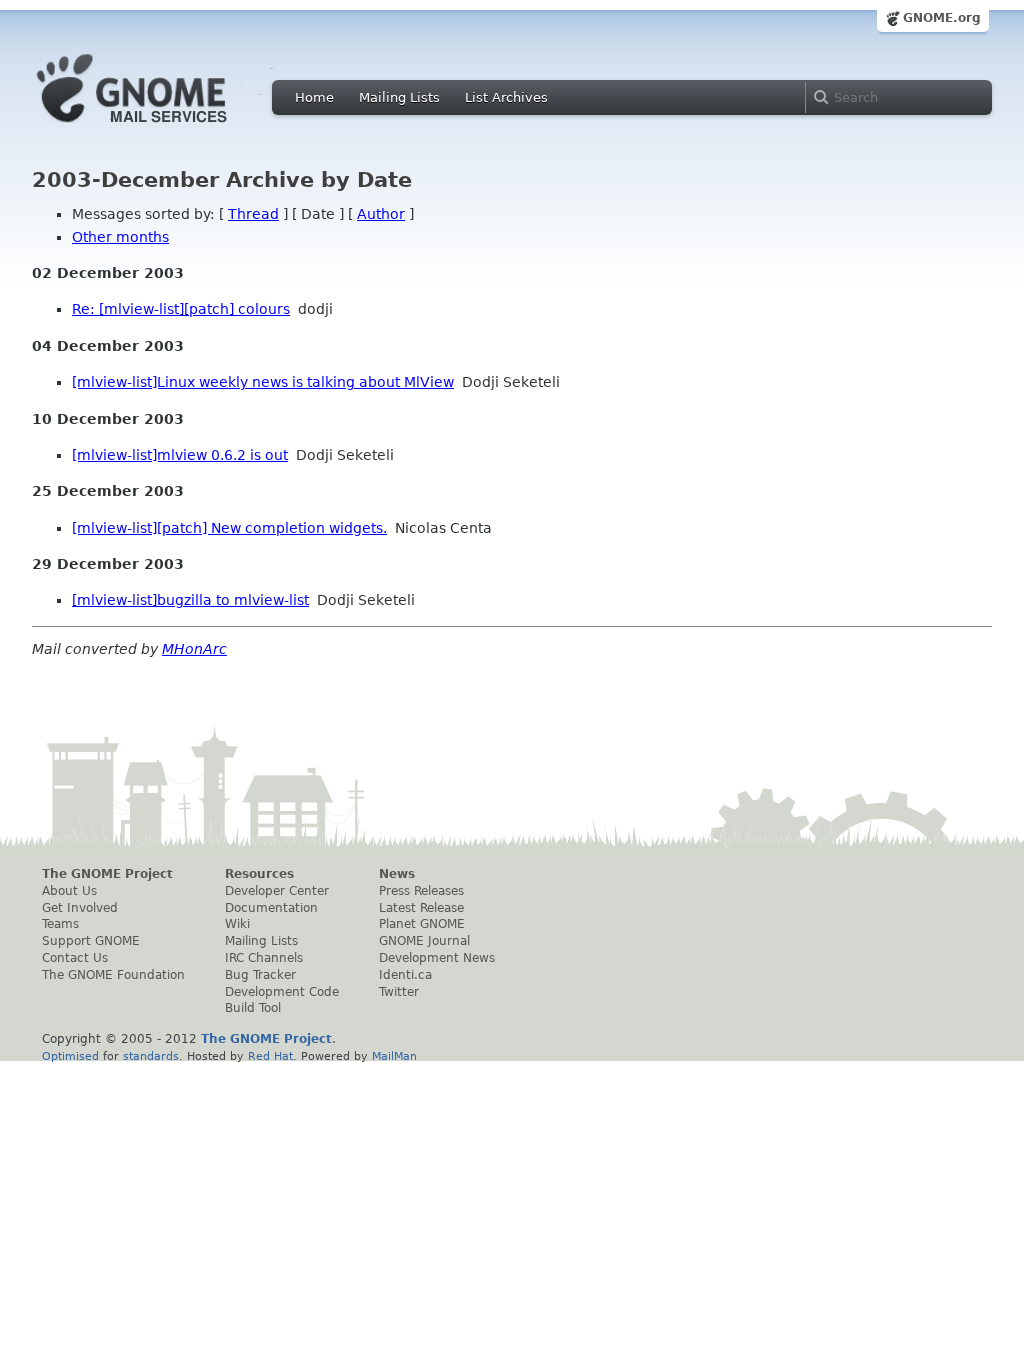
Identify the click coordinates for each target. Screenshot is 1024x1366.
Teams (60, 924)
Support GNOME (91, 941)
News (397, 874)
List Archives (506, 97)
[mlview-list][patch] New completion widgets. (229, 528)
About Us (69, 891)
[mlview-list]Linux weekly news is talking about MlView (263, 382)
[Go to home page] (162, 128)
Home (314, 97)
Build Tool (253, 1008)
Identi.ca (405, 975)
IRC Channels (264, 958)
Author (381, 214)
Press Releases (421, 891)
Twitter (399, 992)
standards (151, 1056)
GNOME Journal (424, 941)
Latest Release (421, 908)
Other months (120, 237)
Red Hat (270, 1056)
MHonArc (194, 649)
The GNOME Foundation (113, 975)
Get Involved (80, 908)
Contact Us (75, 958)
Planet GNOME (422, 924)
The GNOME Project (107, 874)
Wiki (237, 924)
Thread (253, 214)
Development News (437, 958)
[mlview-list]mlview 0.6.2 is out (180, 455)
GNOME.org (942, 18)
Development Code (282, 992)
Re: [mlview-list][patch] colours (181, 309)
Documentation (271, 908)
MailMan (394, 1056)
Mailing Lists (399, 97)
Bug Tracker (260, 975)
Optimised (70, 1056)
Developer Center (277, 891)
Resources (259, 874)
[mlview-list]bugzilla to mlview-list (190, 600)
